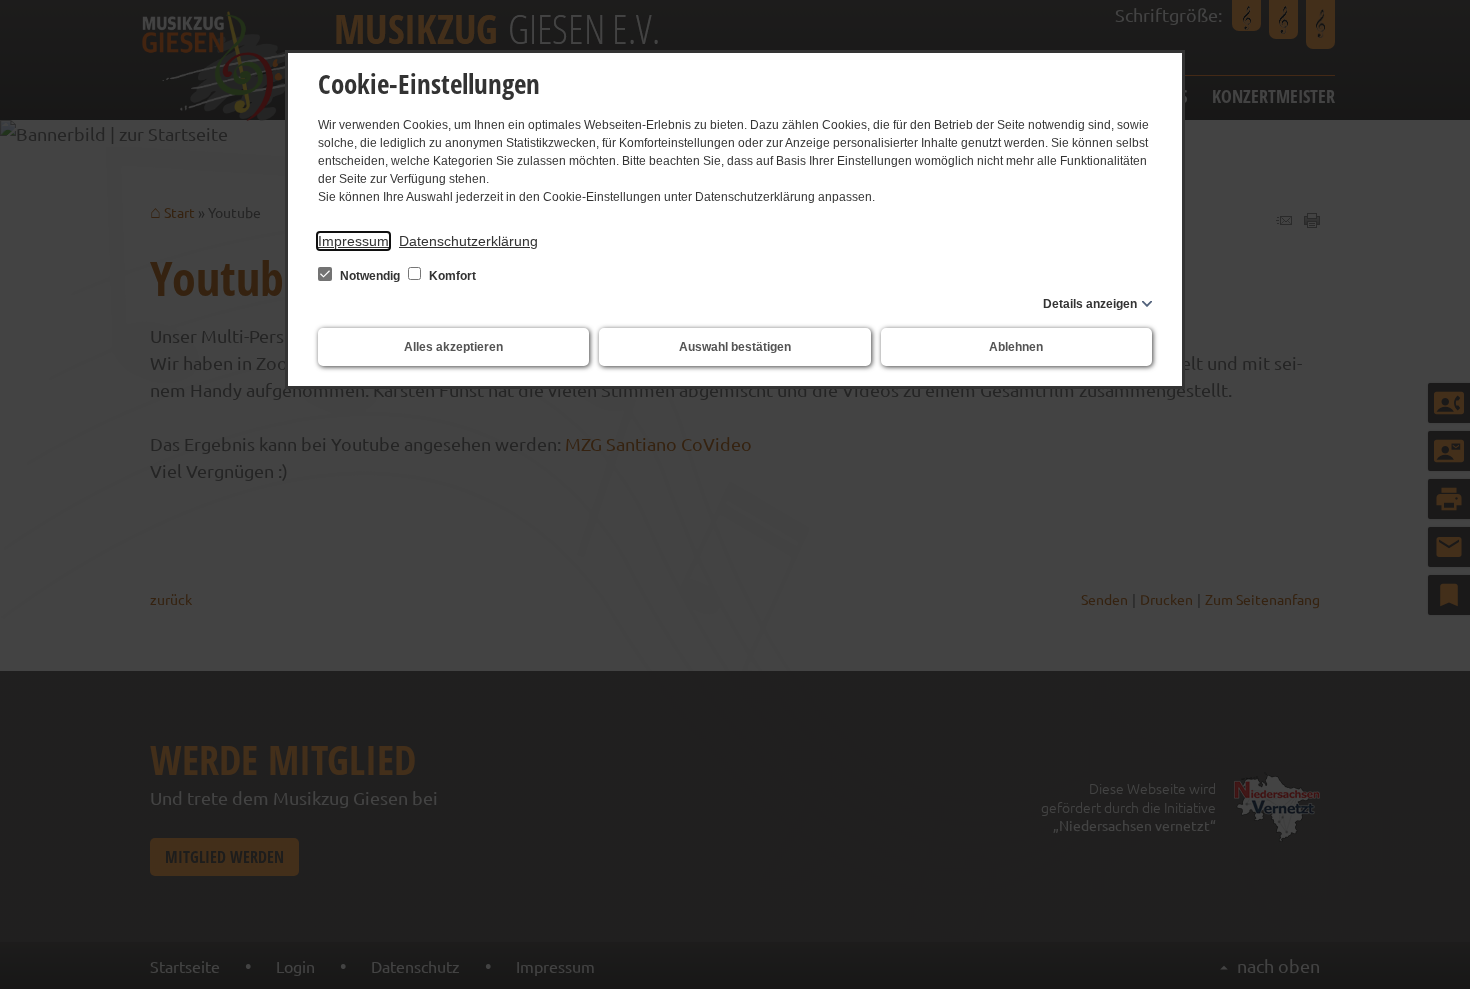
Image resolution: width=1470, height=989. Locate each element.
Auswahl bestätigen (735, 347)
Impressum (353, 241)
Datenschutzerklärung (468, 241)
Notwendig (370, 276)
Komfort (451, 276)
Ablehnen (1016, 347)
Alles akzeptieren (453, 347)
